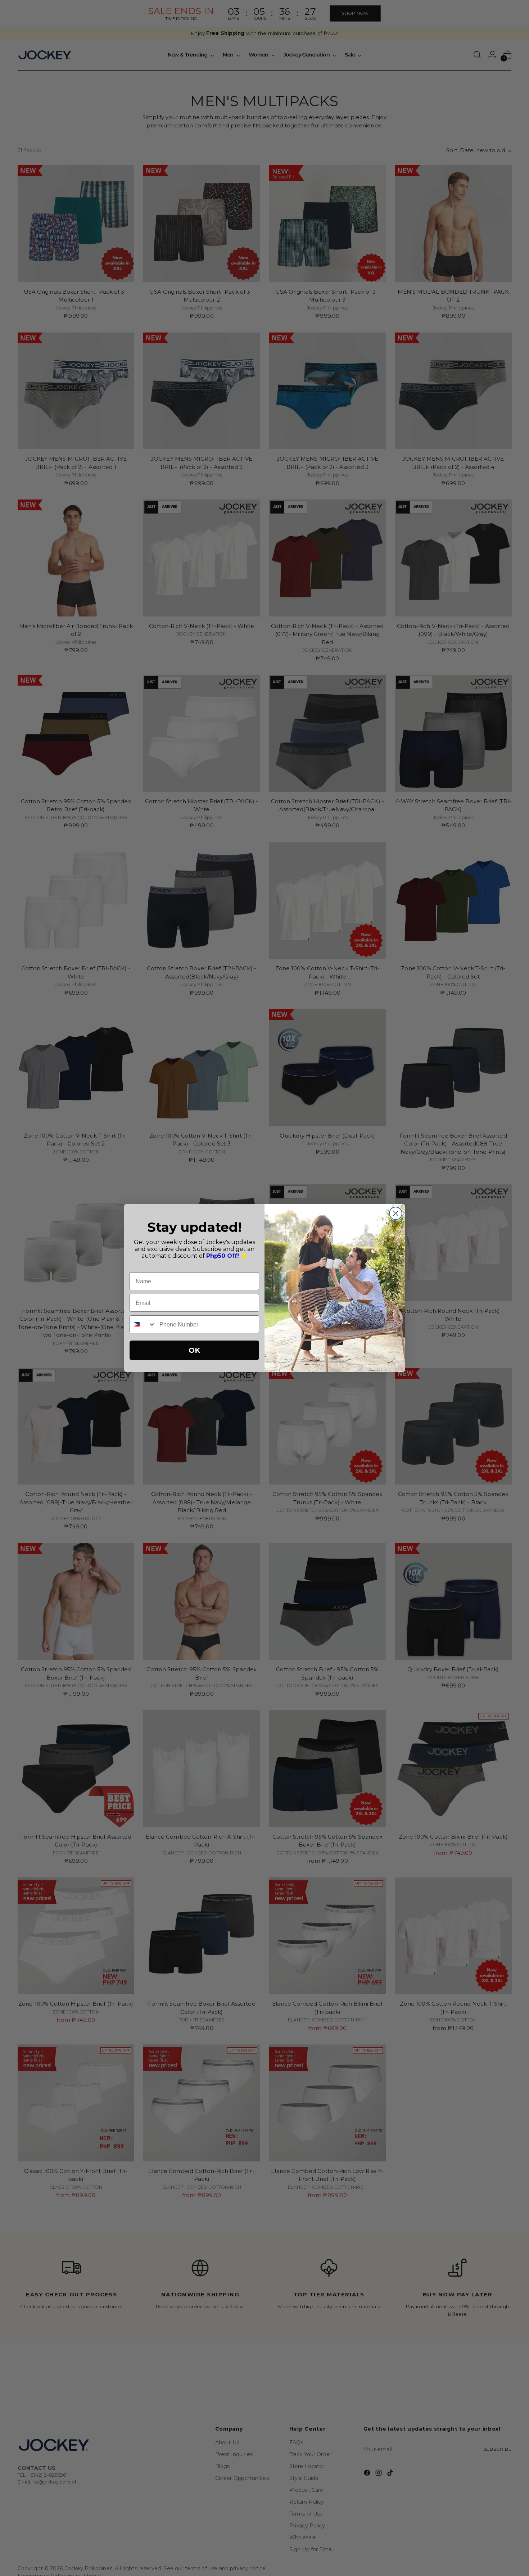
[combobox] (143, 1324)
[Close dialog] (396, 1213)
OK (194, 1350)
